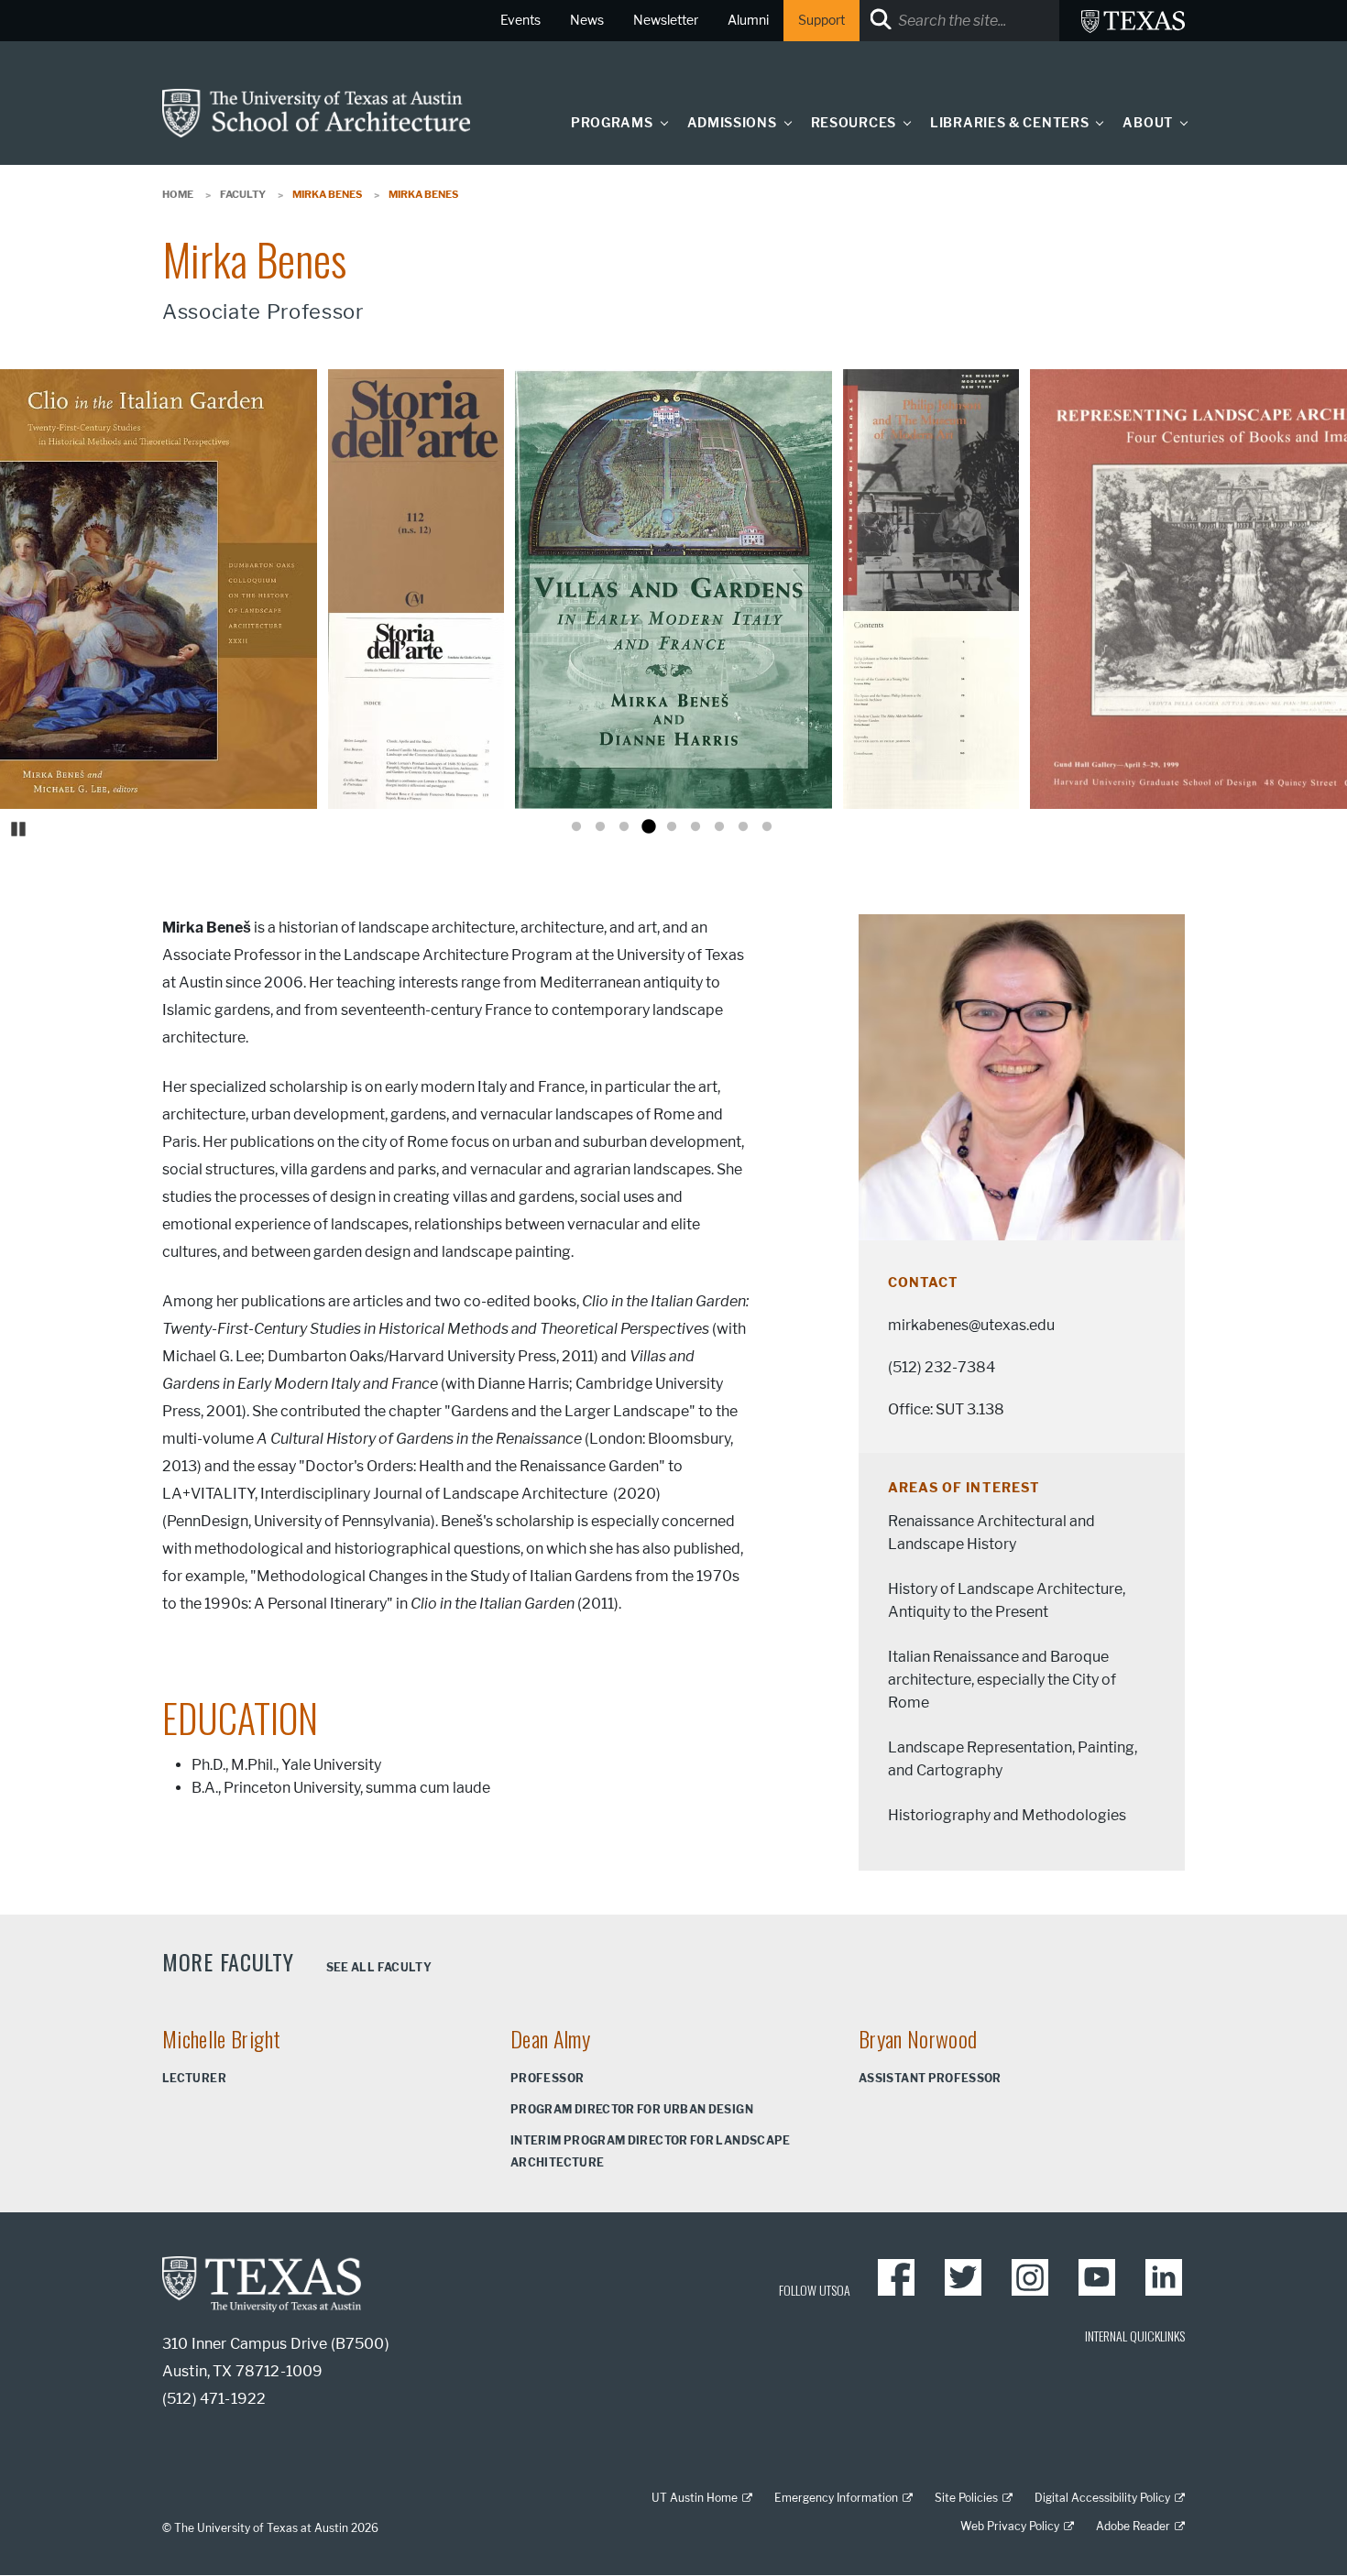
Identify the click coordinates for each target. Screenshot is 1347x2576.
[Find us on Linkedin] (1164, 2277)
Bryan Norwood (918, 2038)
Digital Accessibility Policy (1102, 2498)
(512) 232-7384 (942, 1367)
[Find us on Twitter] (963, 2277)
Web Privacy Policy (1010, 2526)
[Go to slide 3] (624, 827)
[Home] (316, 112)
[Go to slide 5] (672, 827)
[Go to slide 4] (648, 827)
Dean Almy (550, 2038)
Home (178, 194)
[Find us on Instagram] (1030, 2277)
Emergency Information (836, 2498)
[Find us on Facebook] (896, 2277)
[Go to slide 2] (600, 827)
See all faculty (379, 1967)
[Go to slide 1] (576, 827)
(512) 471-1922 (214, 2399)
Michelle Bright (221, 2038)
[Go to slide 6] (695, 827)
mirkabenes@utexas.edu (971, 1325)
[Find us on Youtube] (1097, 2277)
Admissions (732, 123)
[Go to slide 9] (767, 827)
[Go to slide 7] (719, 827)
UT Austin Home (695, 2498)
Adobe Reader (1133, 2526)
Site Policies (966, 2498)
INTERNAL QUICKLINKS (1135, 2336)
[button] (660, 122)
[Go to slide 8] (743, 827)
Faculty (243, 194)
